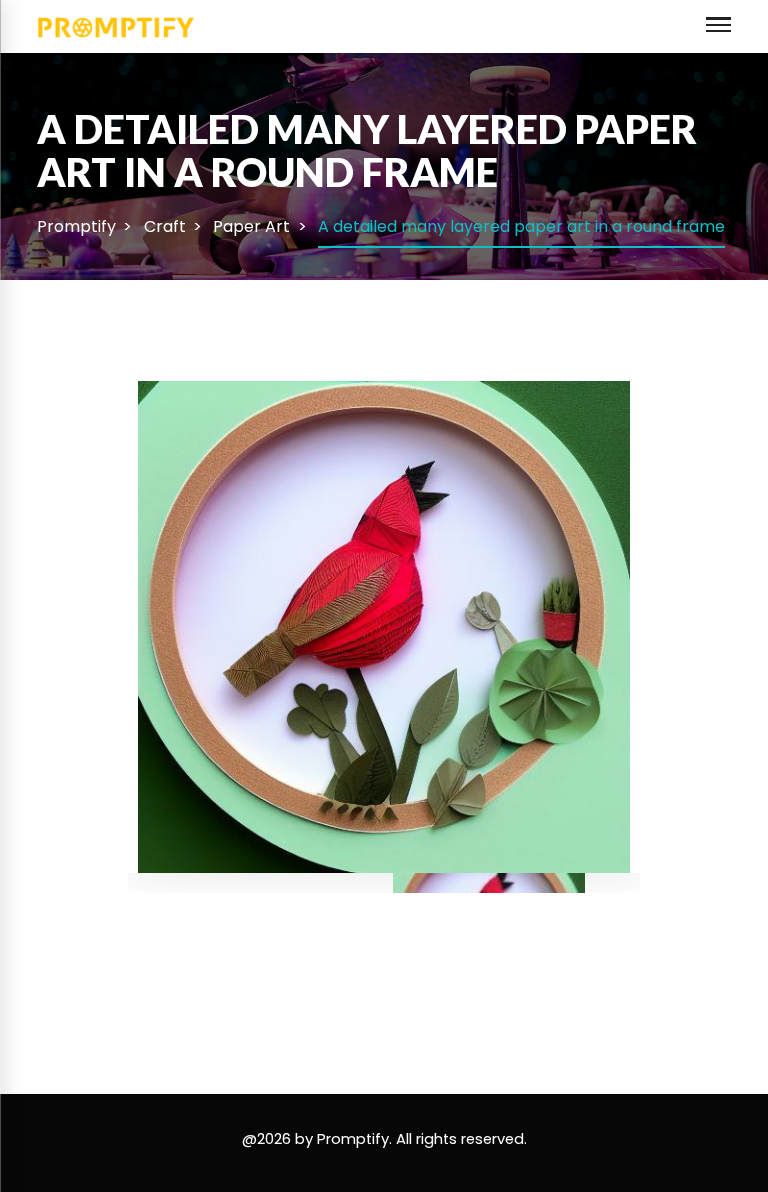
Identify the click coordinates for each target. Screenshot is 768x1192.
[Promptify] (116, 25)
